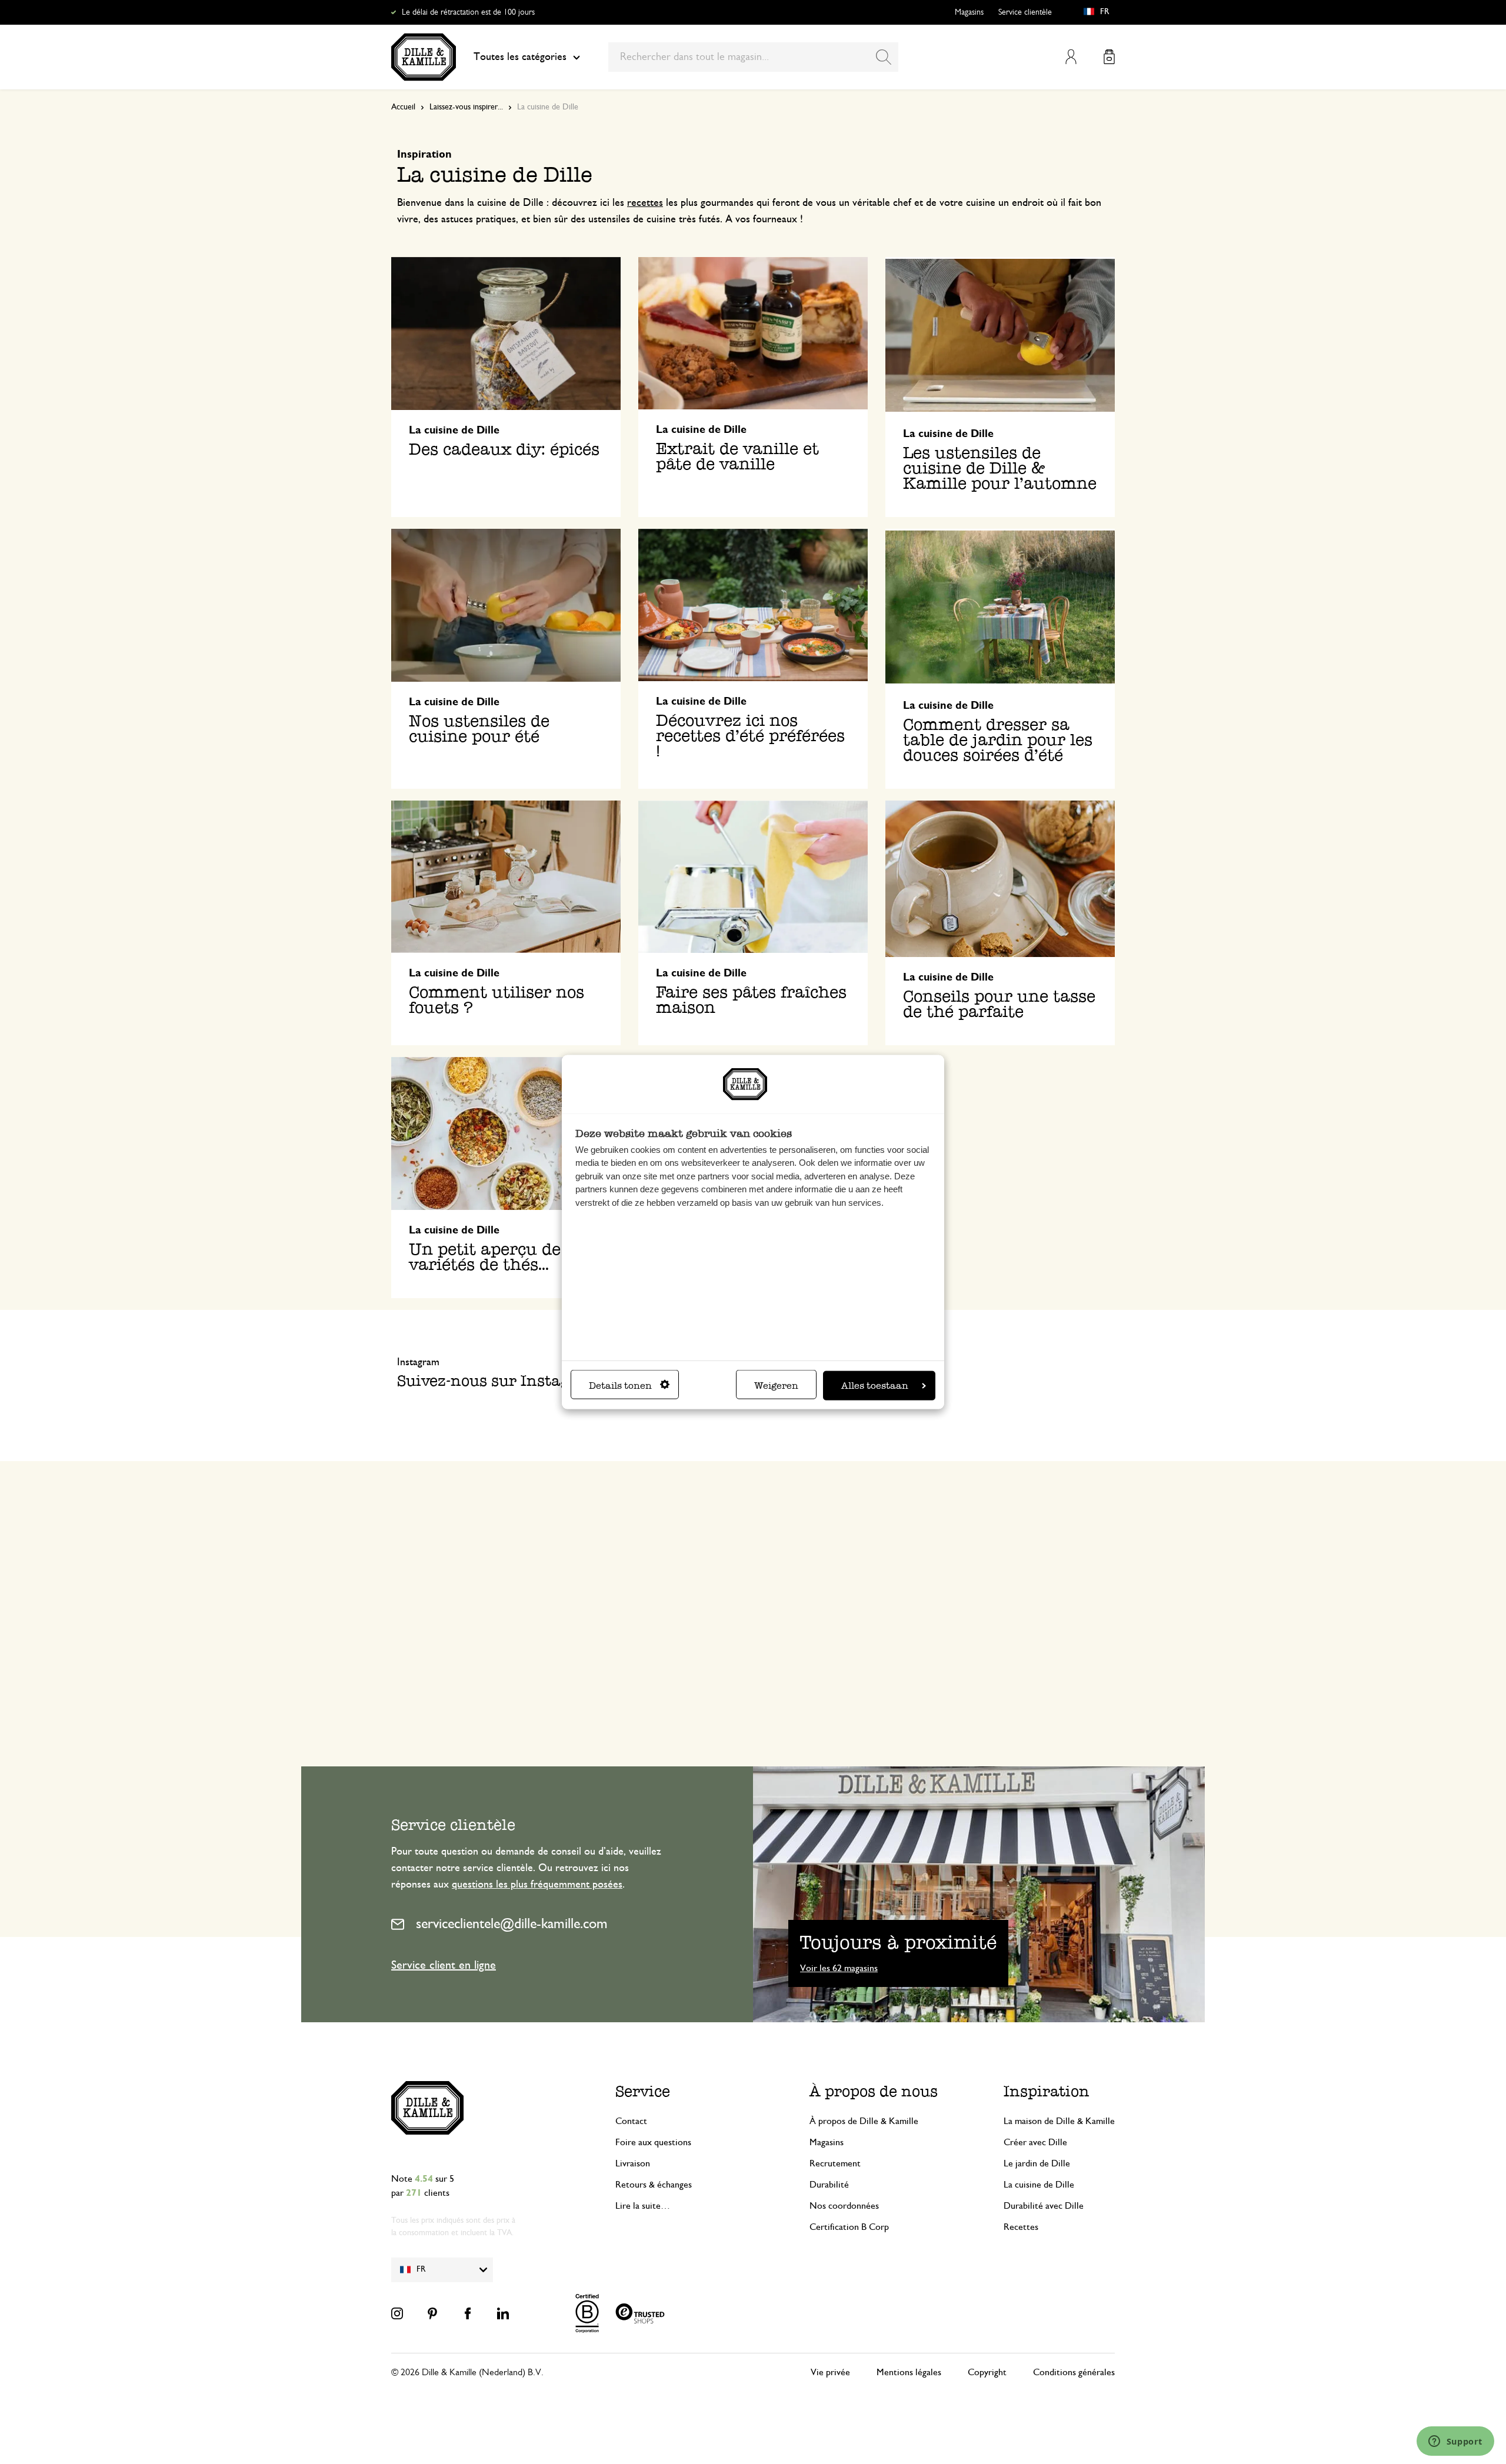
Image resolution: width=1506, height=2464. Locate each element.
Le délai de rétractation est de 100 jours (468, 12)
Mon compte (1071, 57)
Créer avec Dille (1035, 2142)
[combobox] (753, 57)
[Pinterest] (432, 2313)
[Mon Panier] (1109, 57)
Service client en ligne (444, 1965)
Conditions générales (1074, 2372)
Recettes (1021, 2227)
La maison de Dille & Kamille (1059, 2121)
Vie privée (830, 2372)
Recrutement (835, 2163)
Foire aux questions (653, 2142)
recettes (645, 203)
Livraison (633, 2163)
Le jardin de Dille (1037, 2163)
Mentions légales (909, 2372)
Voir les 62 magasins (839, 1968)
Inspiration (1047, 2091)
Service (643, 2091)
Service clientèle (1025, 12)
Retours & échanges (654, 2185)
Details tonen (620, 1386)
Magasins (969, 12)
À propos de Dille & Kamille (864, 2121)
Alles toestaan (875, 1386)
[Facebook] (468, 2313)
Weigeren (776, 1386)
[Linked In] (503, 2313)
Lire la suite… (643, 2206)
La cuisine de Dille (1039, 2185)
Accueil (403, 107)
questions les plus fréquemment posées (537, 1885)
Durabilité (829, 2185)
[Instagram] (397, 2313)
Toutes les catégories (520, 57)
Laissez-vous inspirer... (466, 107)
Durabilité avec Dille (1044, 2206)
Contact (631, 2121)
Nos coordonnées (844, 2206)
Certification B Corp (849, 2227)
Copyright (987, 2372)
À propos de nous (874, 2091)
